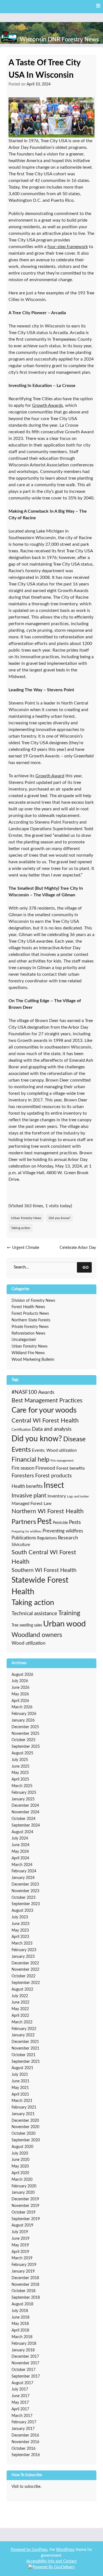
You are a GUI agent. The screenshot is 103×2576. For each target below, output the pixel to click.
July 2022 (20, 1996)
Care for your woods (44, 1410)
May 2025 (20, 1773)
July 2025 (20, 1760)
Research (68, 1538)
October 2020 (23, 2134)
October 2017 (23, 2370)
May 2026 (20, 1694)
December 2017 (25, 2357)
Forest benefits (71, 1468)
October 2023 (23, 1898)
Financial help (30, 1460)
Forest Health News (28, 1307)
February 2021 (24, 2107)
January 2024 (23, 1878)
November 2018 (25, 2285)
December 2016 (25, 2435)
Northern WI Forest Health (48, 1511)
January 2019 (23, 2271)
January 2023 (23, 1957)
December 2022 (25, 1963)
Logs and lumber (78, 1497)
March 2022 (22, 2022)
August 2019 (22, 2225)
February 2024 (24, 1871)
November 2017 (25, 2363)
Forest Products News (30, 1314)
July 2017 (20, 2389)
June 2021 (20, 2081)
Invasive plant (29, 1496)
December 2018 (25, 2278)
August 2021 (22, 2068)
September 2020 (26, 2140)
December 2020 (25, 2121)
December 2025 (25, 1727)
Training (69, 1613)
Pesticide (60, 1523)
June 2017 (20, 2396)
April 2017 (20, 2409)
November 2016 (25, 2442)
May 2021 (20, 2088)
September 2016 (26, 2455)
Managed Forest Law (32, 1504)
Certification (21, 1430)
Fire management (62, 1461)
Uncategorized (24, 1340)
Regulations (47, 1538)
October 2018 (23, 2291)
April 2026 (20, 1701)
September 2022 (26, 1983)
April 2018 (20, 2330)
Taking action (21, 1228)
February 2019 (24, 2265)
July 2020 (20, 2153)
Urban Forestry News (26, 1218)
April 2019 (20, 2252)
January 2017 (23, 2429)
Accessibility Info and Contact (51, 2561)
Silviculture (21, 1545)
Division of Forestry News (33, 1301)
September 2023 (26, 1904)
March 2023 (22, 1943)
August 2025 (22, 1753)
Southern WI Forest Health (44, 1570)
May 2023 (20, 1930)
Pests (75, 1522)
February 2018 (24, 2344)
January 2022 (23, 2035)
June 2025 (20, 1766)
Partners (24, 1522)
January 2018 (23, 2350)
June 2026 (20, 1688)
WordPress (65, 2550)
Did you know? (59, 1218)
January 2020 (23, 2193)
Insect (54, 1485)
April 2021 (20, 2094)
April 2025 (20, 1779)
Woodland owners (37, 1635)
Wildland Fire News (28, 1353)
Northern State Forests (31, 1320)
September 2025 (26, 1747)
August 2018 (22, 2304)
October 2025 (23, 1740)
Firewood (45, 1468)
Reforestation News (28, 1333)
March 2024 (22, 1865)
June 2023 (20, 1924)
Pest (44, 1522)
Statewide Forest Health (40, 1586)
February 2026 (24, 1714)
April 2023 (20, 1937)
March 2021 (22, 2101)
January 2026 (23, 1720)
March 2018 (22, 2337)
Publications (24, 1538)
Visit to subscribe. (26, 2487)
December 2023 (25, 1884)
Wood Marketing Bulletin (33, 1360)
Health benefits (27, 1486)
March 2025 (22, 1786)
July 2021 (20, 2075)
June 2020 (20, 2160)
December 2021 (25, 2042)
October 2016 (23, 2449)
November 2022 (25, 1970)
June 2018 (20, 2317)
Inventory (57, 1496)
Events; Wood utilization (54, 1450)
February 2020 (24, 2186)
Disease (74, 1439)
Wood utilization (28, 1643)
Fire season (23, 1468)
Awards (46, 1392)
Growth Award (50, 776)
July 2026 (20, 1681)
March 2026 (22, 1707)
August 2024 (22, 1832)
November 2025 (25, 1734)
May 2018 (20, 2324)
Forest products (53, 1476)
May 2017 (20, 2403)
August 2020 (22, 2147)
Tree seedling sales (27, 1625)
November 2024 (25, 1812)
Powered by (21, 2550)
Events (21, 1450)
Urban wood (64, 1624)
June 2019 (20, 2239)
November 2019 (25, 2206)
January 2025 (23, 1799)
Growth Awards (48, 405)
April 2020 (20, 2173)
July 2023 (20, 1917)
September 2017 (26, 2376)
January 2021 (23, 2114)
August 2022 (22, 1989)
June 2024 (20, 1845)
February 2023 (24, 1950)
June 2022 (20, 2002)
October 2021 (23, 2055)
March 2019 (22, 2258)
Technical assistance (34, 1614)
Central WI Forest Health (45, 1421)
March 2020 (22, 2180)
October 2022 (23, 1976)
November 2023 (25, 1891)
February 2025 (24, 1793)
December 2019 (25, 2199)
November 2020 (25, 2127)
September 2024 (26, 1825)
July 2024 (20, 1838)
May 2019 (20, 2245)
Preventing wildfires (63, 1531)
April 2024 (20, 1858)
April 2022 (20, 2016)
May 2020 (20, 2166)
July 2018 (20, 2311)
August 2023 (22, 1911)
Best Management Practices (47, 1401)
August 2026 (22, 1675)
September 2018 (26, 2298)
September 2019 (26, 2219)
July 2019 (20, 2232)
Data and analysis (52, 1429)
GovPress (40, 2550)
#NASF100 (24, 1392)
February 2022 (24, 2029)
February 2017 (24, 2422)
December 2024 (25, 1806)
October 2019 (23, 2212)
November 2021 (25, 2048)
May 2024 (20, 1852)
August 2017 (22, 2383)
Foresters (23, 1476)
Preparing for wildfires (27, 1532)
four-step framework (68, 247)
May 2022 (20, 2009)
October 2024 (23, 1819)
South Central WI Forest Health (44, 1557)
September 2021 (26, 2062)
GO (86, 1267)
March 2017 (22, 2416)
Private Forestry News (30, 1327)
